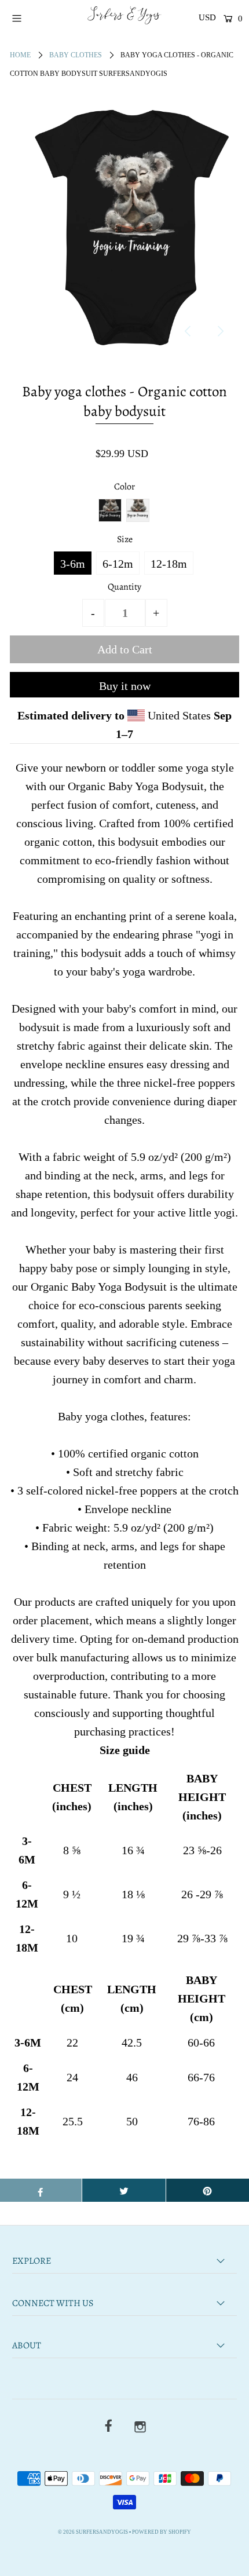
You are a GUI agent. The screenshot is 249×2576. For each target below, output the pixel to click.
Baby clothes (76, 55)
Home (20, 55)
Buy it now (125, 686)
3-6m (73, 564)
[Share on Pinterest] (208, 2190)
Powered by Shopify (162, 2532)
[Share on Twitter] (124, 2190)
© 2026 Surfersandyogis (93, 2532)
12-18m (169, 564)
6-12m (118, 564)
